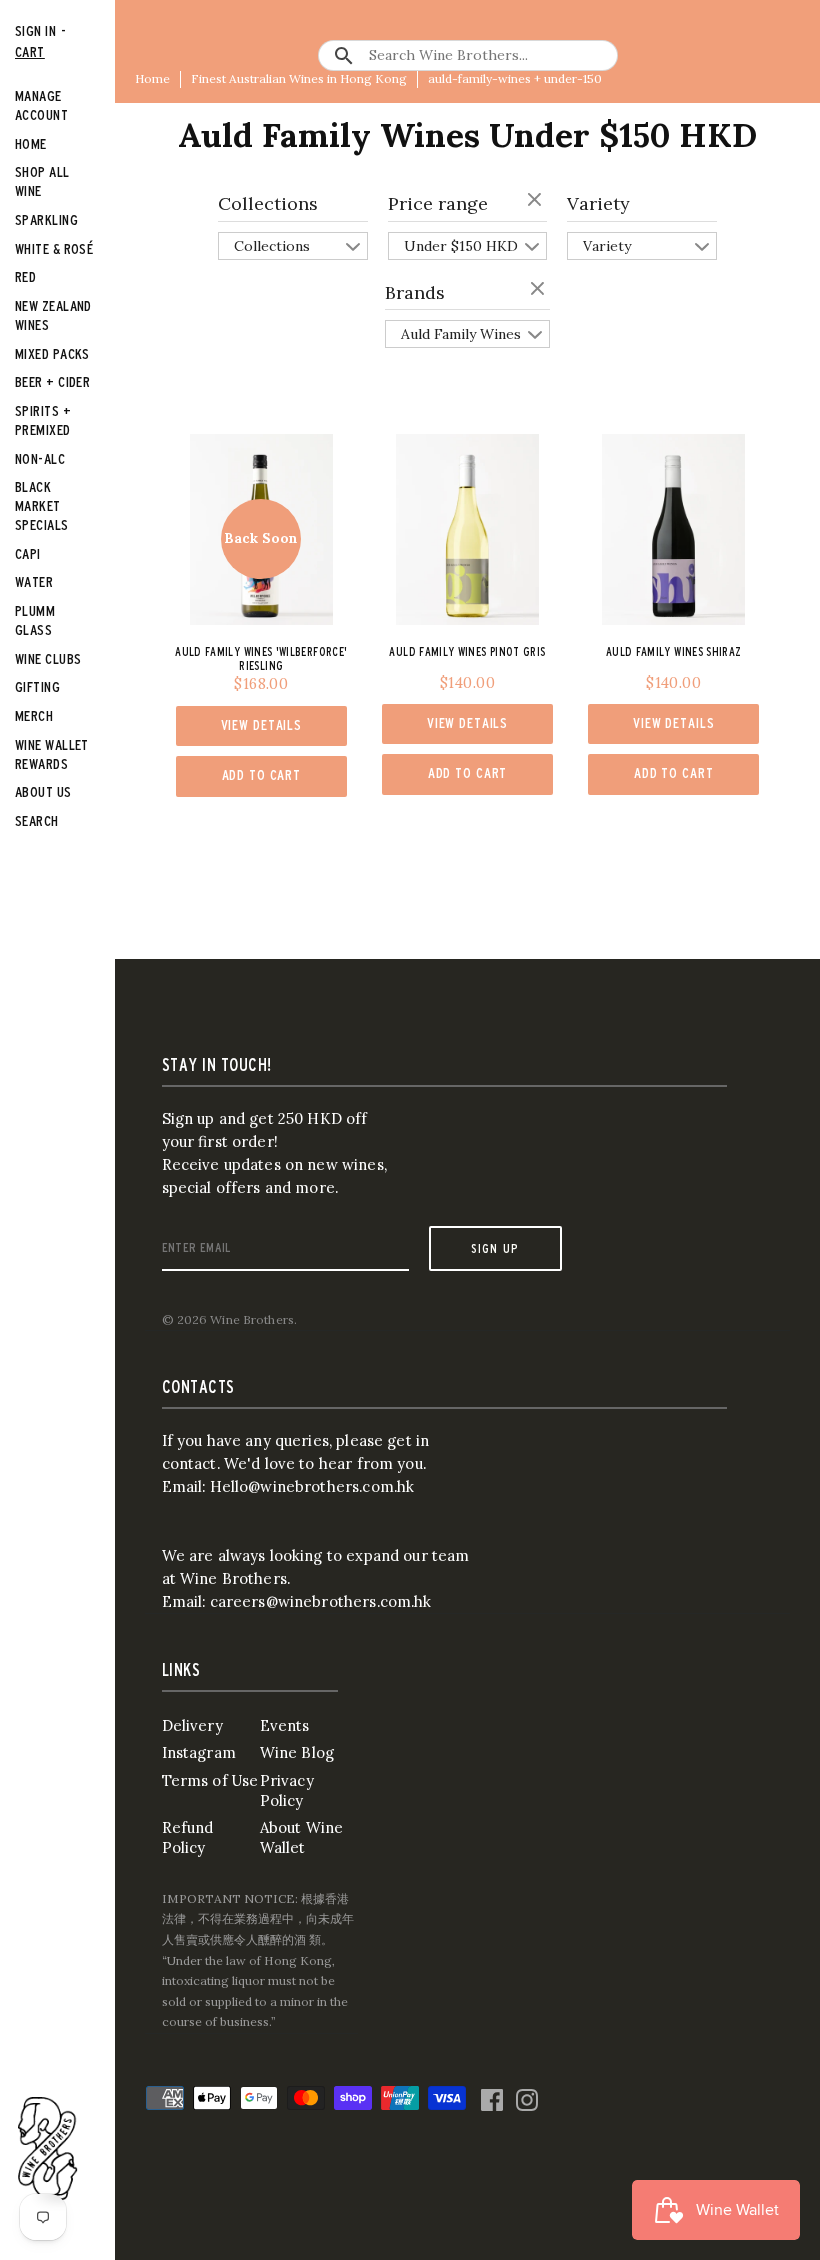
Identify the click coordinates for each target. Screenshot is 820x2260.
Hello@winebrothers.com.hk (312, 1486)
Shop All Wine (42, 181)
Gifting (37, 686)
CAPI (28, 553)
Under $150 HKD (461, 246)
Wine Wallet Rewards (52, 754)
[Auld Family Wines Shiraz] (673, 529)
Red (25, 276)
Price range (438, 203)
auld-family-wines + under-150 (515, 78)
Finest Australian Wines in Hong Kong (299, 78)
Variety (598, 203)
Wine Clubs (48, 658)
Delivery (192, 1725)
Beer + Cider (52, 381)
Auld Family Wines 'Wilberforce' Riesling (261, 658)
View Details (261, 725)
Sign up (495, 1248)
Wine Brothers (252, 1319)
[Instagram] (527, 2095)
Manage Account (41, 105)
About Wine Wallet (302, 1837)
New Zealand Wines (53, 315)
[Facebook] (492, 2095)
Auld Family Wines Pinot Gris (467, 651)
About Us (43, 791)
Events (285, 1725)
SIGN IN (35, 30)
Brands (415, 292)
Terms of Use (210, 1780)
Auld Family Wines (461, 334)
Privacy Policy (287, 1790)
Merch (34, 715)
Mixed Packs (52, 353)
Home (152, 78)
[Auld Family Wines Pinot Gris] (467, 529)
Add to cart (262, 775)
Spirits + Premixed (43, 420)
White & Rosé (54, 248)
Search (37, 820)
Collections (268, 203)
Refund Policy (188, 1837)
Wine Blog (297, 1752)
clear (537, 201)
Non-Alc (40, 458)
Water (34, 581)
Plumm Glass (35, 620)
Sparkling (46, 219)
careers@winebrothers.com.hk (321, 1601)
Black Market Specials (42, 505)
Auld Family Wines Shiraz (674, 651)
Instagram (199, 1752)
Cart (30, 51)
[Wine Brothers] (48, 2148)
